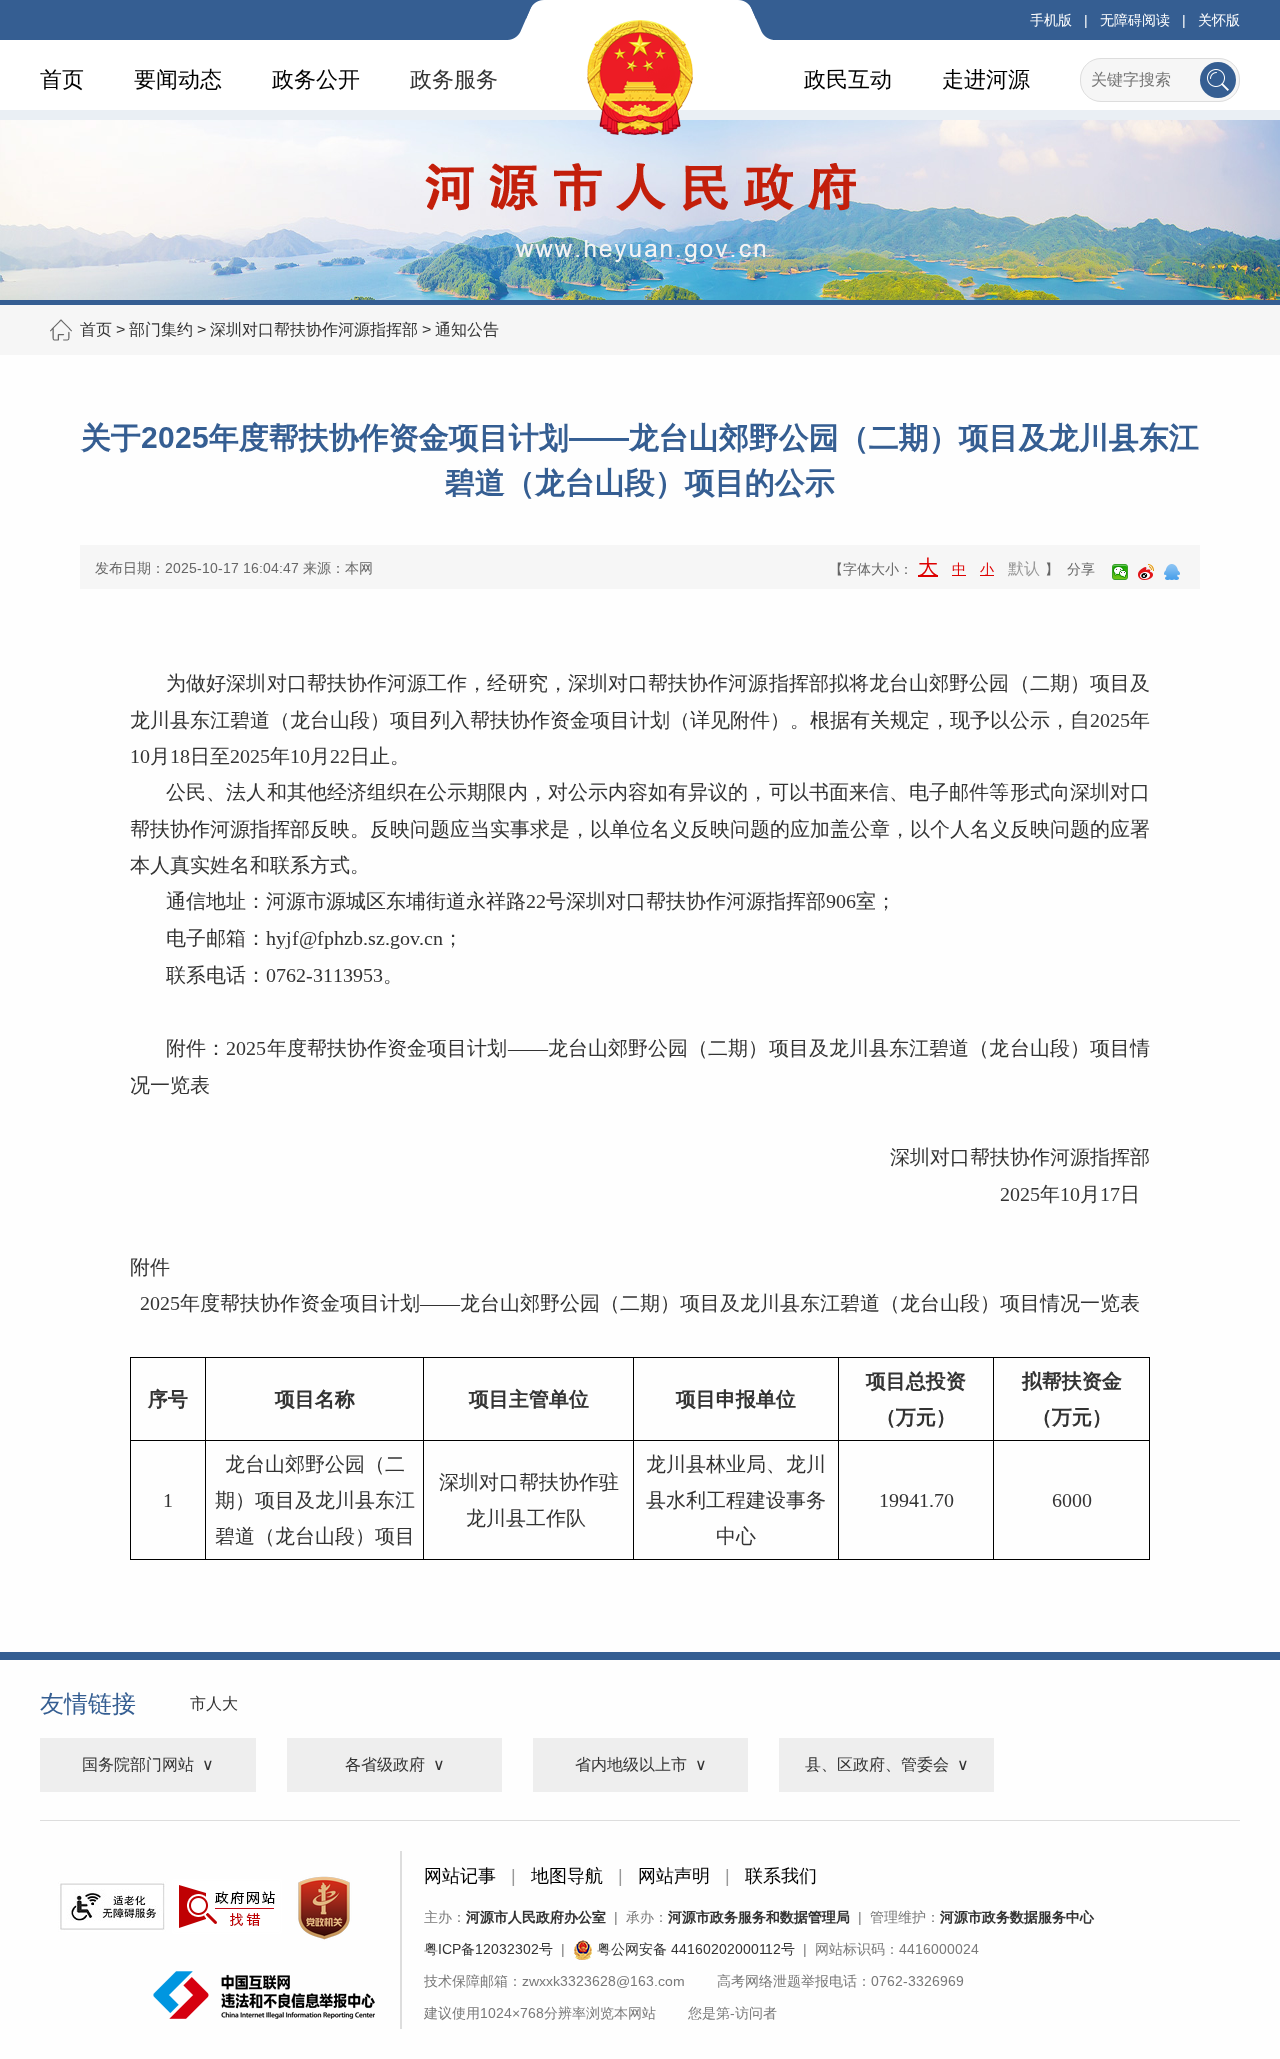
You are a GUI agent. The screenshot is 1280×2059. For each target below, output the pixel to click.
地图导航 (567, 1876)
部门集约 (161, 329)
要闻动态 (178, 79)
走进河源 (986, 79)
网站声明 (674, 1876)
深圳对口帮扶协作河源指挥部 (314, 329)
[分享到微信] (1120, 572)
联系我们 (781, 1876)
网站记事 (460, 1876)
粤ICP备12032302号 (488, 1949)
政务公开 (316, 79)
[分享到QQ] (1172, 572)
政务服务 (454, 79)
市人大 (214, 1703)
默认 (1024, 568)
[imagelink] (112, 1906)
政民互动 (848, 79)
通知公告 (467, 329)
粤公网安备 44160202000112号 (694, 1949)
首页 (62, 79)
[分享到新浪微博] (1146, 572)
